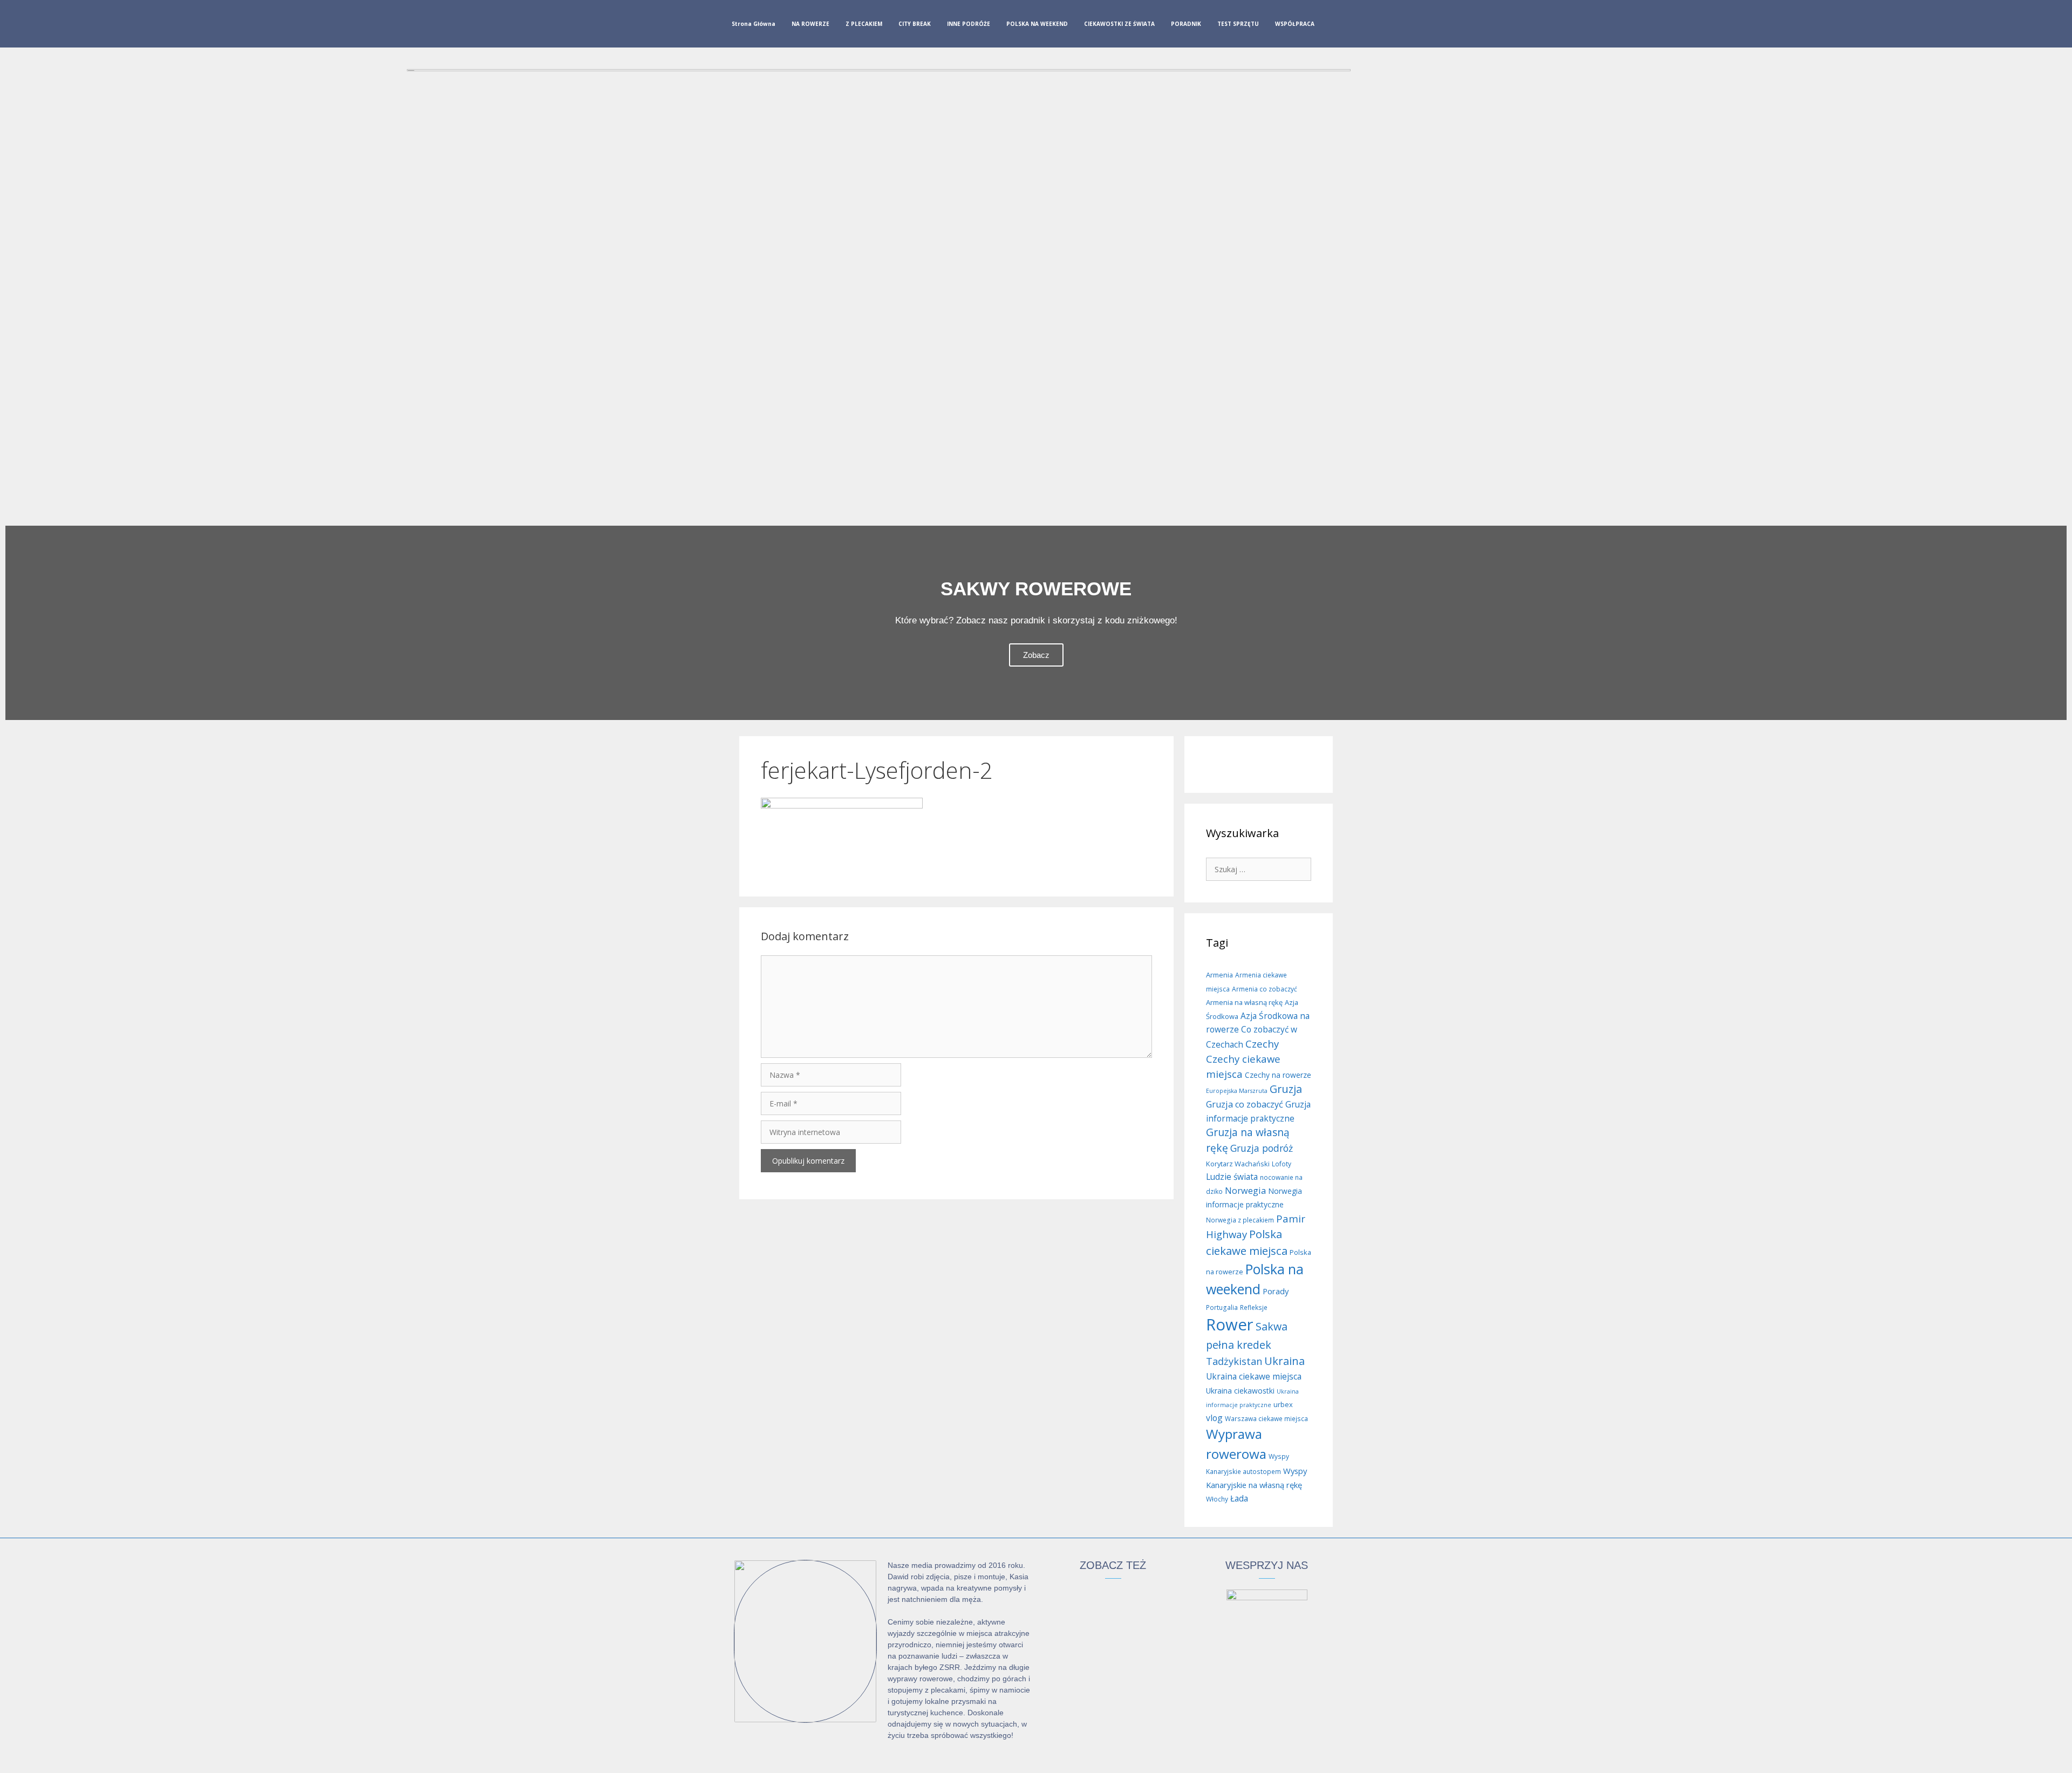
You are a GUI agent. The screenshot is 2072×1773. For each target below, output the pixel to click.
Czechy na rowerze (1278, 1075)
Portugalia (1222, 1307)
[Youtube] (1370, 26)
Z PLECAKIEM (864, 24)
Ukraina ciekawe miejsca (1254, 1376)
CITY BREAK (915, 24)
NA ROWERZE (810, 24)
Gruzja (1286, 1089)
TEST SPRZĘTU (1238, 24)
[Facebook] (1335, 26)
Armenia (1219, 975)
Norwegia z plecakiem (1240, 1220)
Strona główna (754, 24)
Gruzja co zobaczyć (1245, 1104)
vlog (1214, 1418)
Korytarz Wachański (1238, 1164)
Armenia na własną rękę (1244, 1002)
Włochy (1217, 1499)
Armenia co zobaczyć (1265, 989)
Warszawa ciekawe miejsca (1266, 1419)
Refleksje (1254, 1307)
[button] (16, 623)
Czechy (1262, 1044)
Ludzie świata (1232, 1177)
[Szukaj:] (1259, 869)
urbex (1283, 1404)
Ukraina (1284, 1361)
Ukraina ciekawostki (1240, 1391)
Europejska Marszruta (1237, 1091)
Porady (1276, 1291)
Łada (1239, 1498)
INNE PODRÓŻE (969, 24)
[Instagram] (1353, 26)
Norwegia (1245, 1191)
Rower (1230, 1324)
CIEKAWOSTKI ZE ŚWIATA (1119, 24)
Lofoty (1282, 1164)
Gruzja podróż (1262, 1148)
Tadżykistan (1234, 1361)
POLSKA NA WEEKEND (1037, 24)
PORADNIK (1186, 24)
